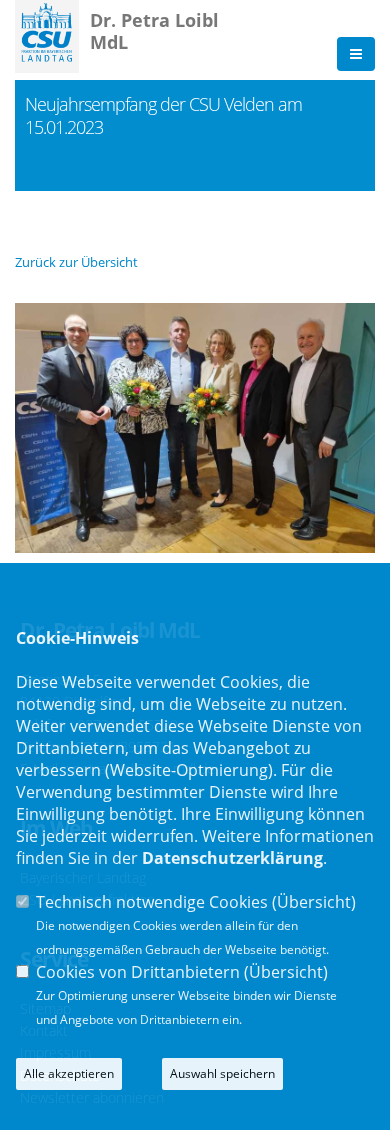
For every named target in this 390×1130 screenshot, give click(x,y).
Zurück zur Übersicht (76, 262)
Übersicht (314, 902)
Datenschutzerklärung (232, 858)
